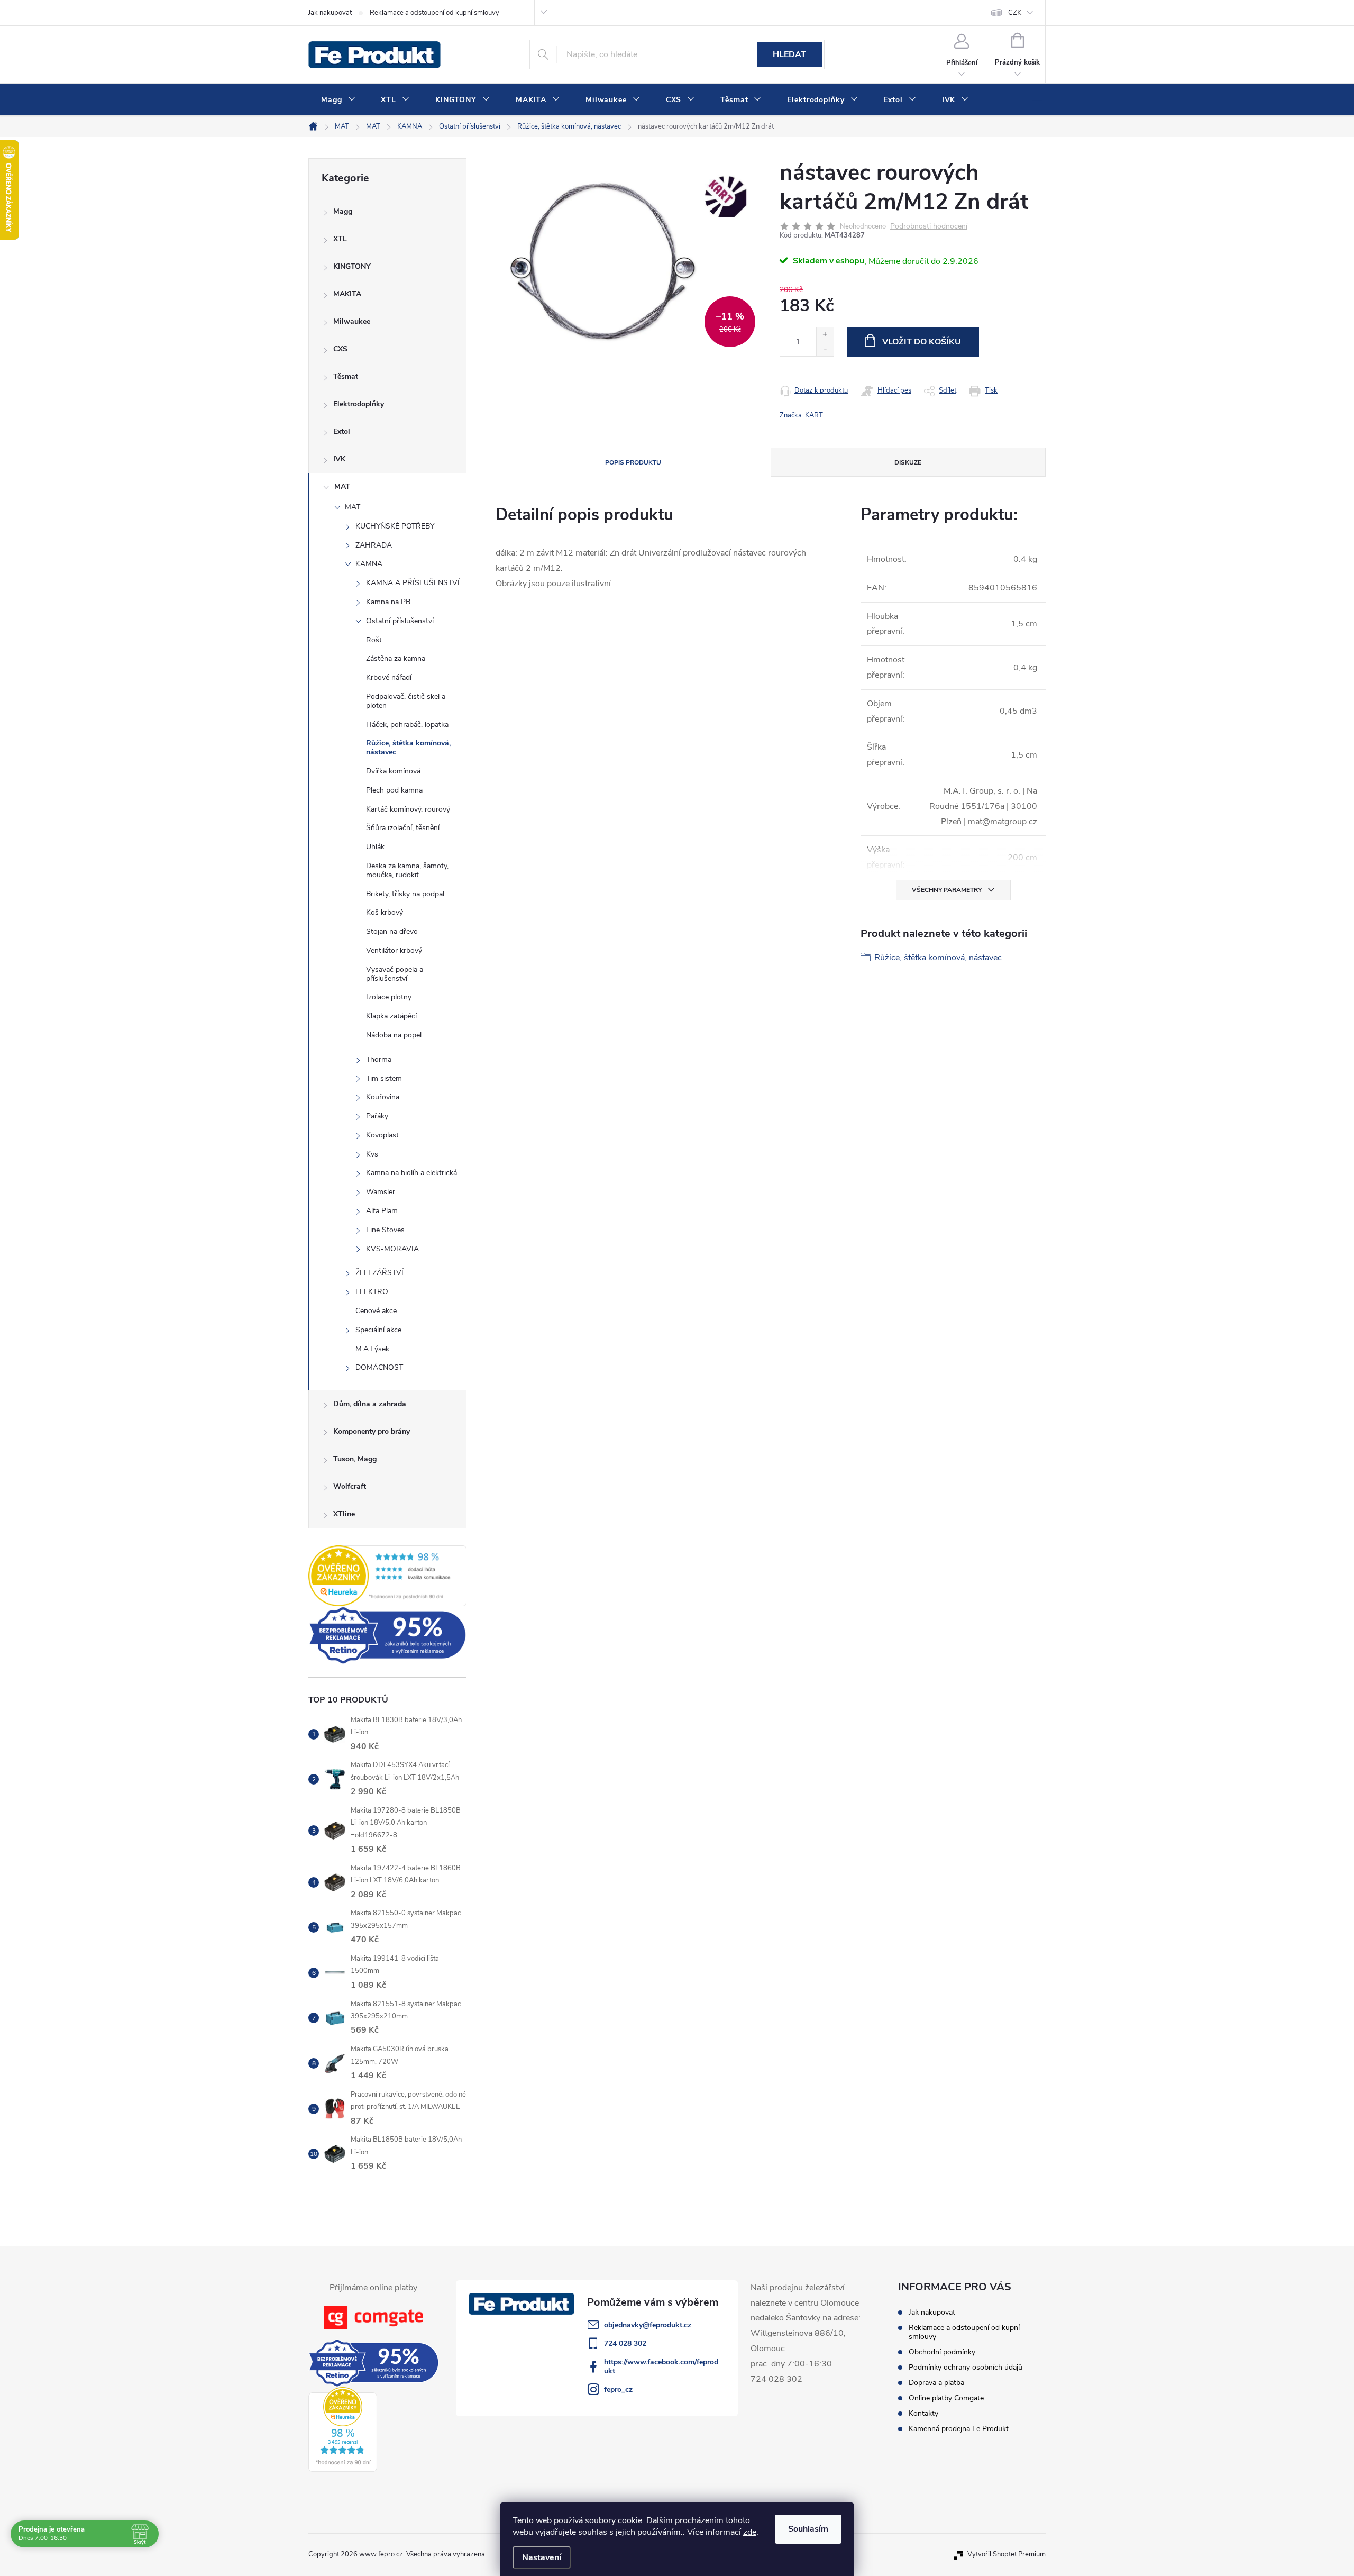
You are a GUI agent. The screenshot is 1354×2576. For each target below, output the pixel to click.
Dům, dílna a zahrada (370, 1404)
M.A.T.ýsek (372, 1349)
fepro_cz (618, 2390)
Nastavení (542, 2557)
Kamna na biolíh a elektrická (411, 1173)
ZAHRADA (374, 545)
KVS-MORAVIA (392, 1249)
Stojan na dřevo (392, 931)
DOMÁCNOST (379, 1367)
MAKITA (347, 294)
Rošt (374, 640)
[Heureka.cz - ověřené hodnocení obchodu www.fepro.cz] (387, 1576)
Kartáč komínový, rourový (408, 809)
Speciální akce (378, 1330)
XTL (340, 239)
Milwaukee (352, 321)
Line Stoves (385, 1230)
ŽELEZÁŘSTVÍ (379, 1273)
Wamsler (381, 1192)
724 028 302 (625, 2343)
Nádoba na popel (394, 1035)
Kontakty (923, 2413)
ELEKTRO (372, 1292)
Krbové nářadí (389, 677)
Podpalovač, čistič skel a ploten (406, 701)
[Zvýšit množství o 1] (825, 335)
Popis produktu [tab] (633, 462)
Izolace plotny (389, 997)
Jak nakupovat (330, 13)
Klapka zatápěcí (391, 1016)
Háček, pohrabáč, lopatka (407, 725)
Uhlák (375, 847)
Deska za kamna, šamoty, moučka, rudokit (407, 870)
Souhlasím (808, 2529)
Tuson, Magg (355, 1459)
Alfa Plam (382, 1211)
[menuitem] (338, 100)
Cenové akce (376, 1311)
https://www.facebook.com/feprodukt (661, 2366)
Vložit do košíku (922, 342)
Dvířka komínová (393, 771)
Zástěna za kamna (396, 658)
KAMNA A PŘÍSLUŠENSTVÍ (413, 583)
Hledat (789, 54)
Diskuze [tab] (908, 462)
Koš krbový (385, 912)
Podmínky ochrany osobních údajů (966, 2367)
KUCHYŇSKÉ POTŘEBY (395, 526)
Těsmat (346, 376)
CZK (1015, 13)
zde (750, 2532)
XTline (344, 1514)
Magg (343, 211)
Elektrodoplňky (359, 404)
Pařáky (377, 1116)
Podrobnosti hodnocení (929, 227)
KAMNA (369, 564)
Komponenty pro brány (372, 1431)
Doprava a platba (936, 2383)
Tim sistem (384, 1078)
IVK (339, 459)
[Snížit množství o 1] (825, 349)
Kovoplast (382, 1135)
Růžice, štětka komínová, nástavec (408, 748)
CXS (340, 349)
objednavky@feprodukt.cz (648, 2325)
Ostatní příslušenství (400, 621)
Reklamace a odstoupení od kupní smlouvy (434, 13)
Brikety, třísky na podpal (405, 894)
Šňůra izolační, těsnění (403, 828)
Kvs (372, 1154)
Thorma (379, 1059)
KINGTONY (352, 266)
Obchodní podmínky (942, 2352)
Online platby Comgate (946, 2398)
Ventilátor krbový (394, 950)
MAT (342, 486)
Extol (342, 431)
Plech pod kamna (394, 790)
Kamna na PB (388, 602)
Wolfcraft (350, 1486)
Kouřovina (383, 1097)
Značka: (801, 415)
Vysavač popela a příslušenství (395, 974)
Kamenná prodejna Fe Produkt (959, 2429)
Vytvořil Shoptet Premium (1007, 2554)
